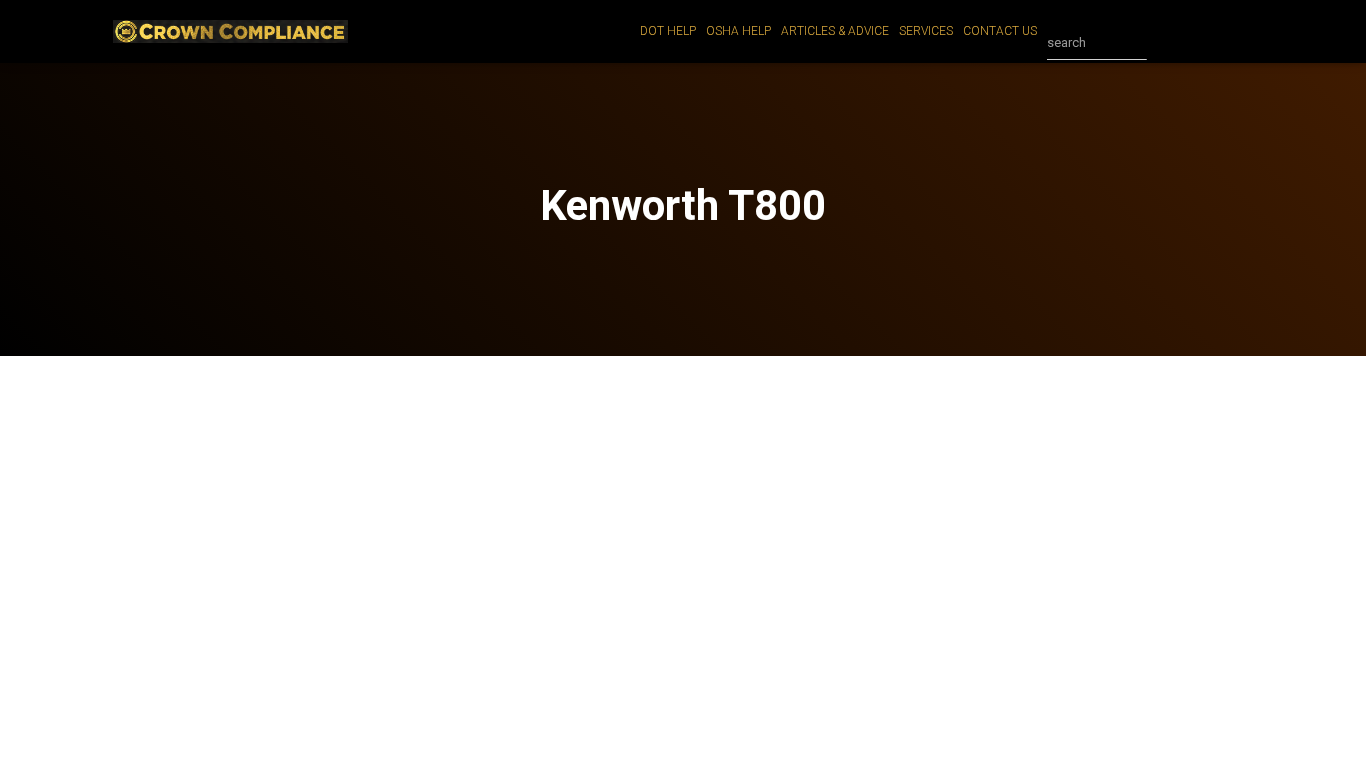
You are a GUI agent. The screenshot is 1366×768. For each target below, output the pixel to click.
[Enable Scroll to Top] (1326, 728)
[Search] (1167, 43)
